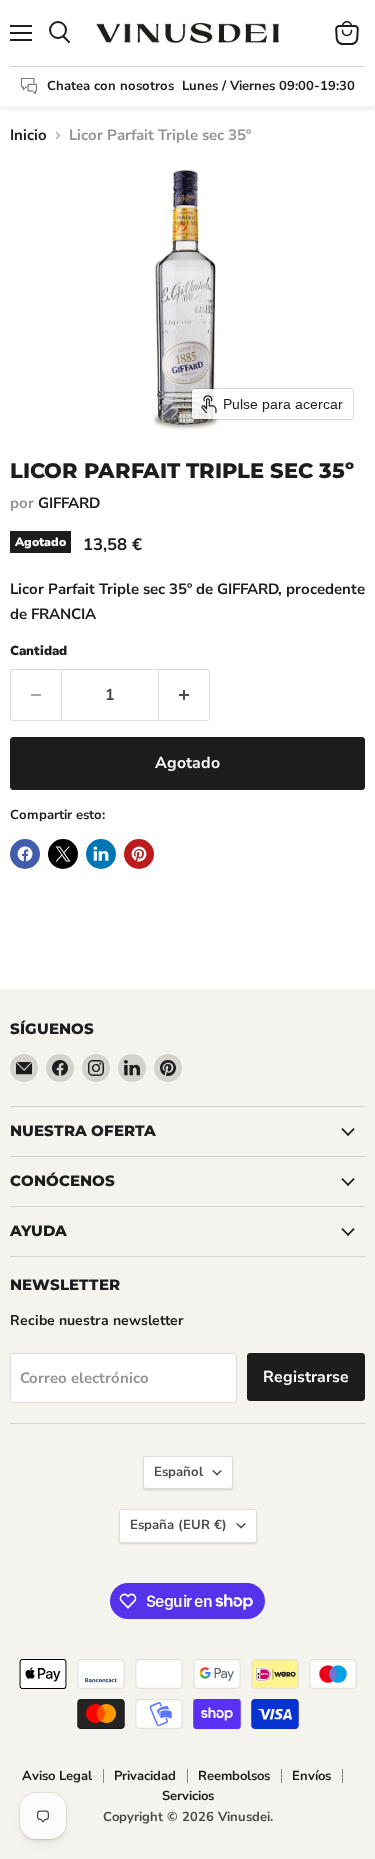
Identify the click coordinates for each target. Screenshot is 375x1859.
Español (178, 1472)
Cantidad (38, 651)
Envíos (311, 1776)
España (178, 1525)
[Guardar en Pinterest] (139, 854)
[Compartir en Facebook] (25, 854)
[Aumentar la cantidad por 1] (184, 695)
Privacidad (145, 1776)
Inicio (28, 135)
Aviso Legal (57, 1776)
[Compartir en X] (63, 854)
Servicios (188, 1796)
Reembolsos (234, 1776)
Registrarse (306, 1377)
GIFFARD (69, 503)
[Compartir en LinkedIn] (101, 854)
